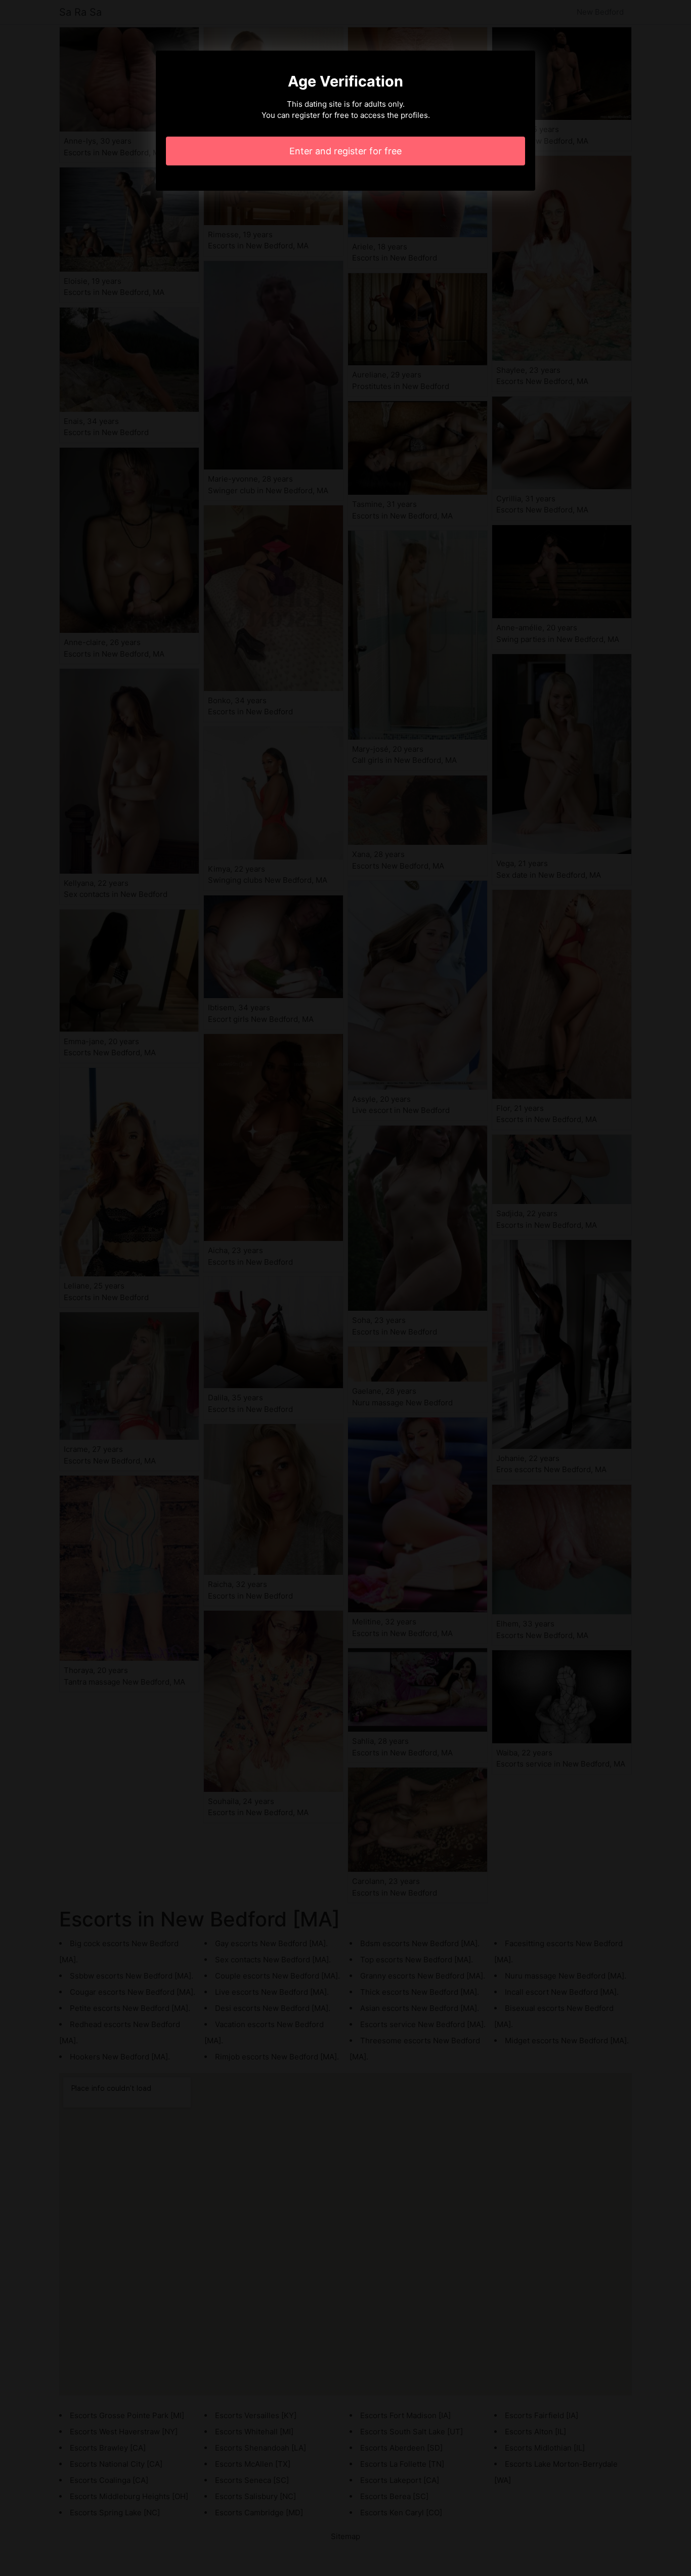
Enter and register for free (345, 151)
